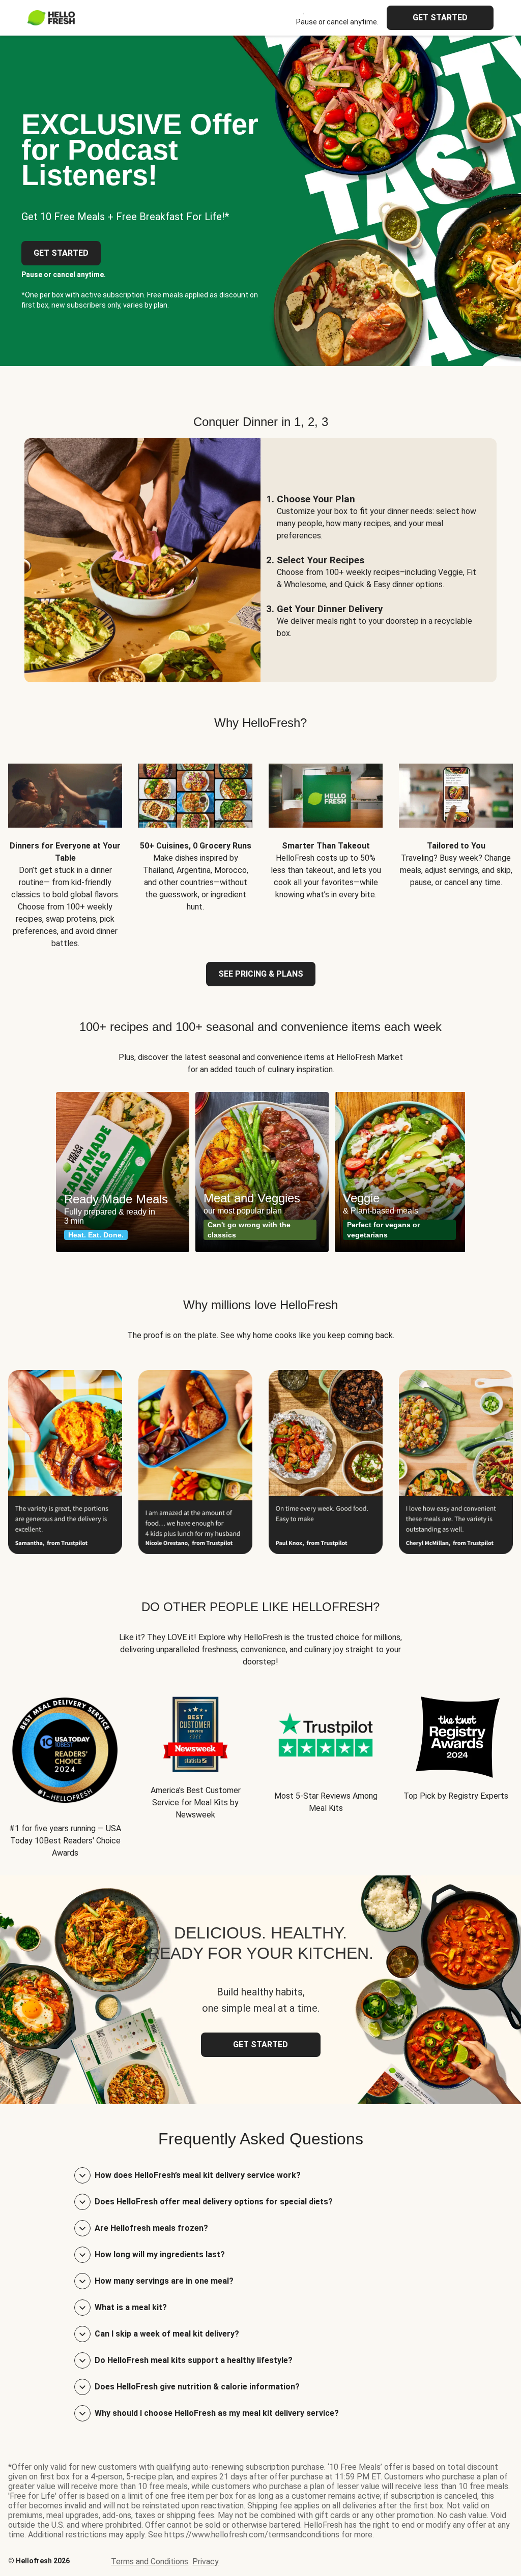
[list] (260, 1172)
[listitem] (65, 848)
